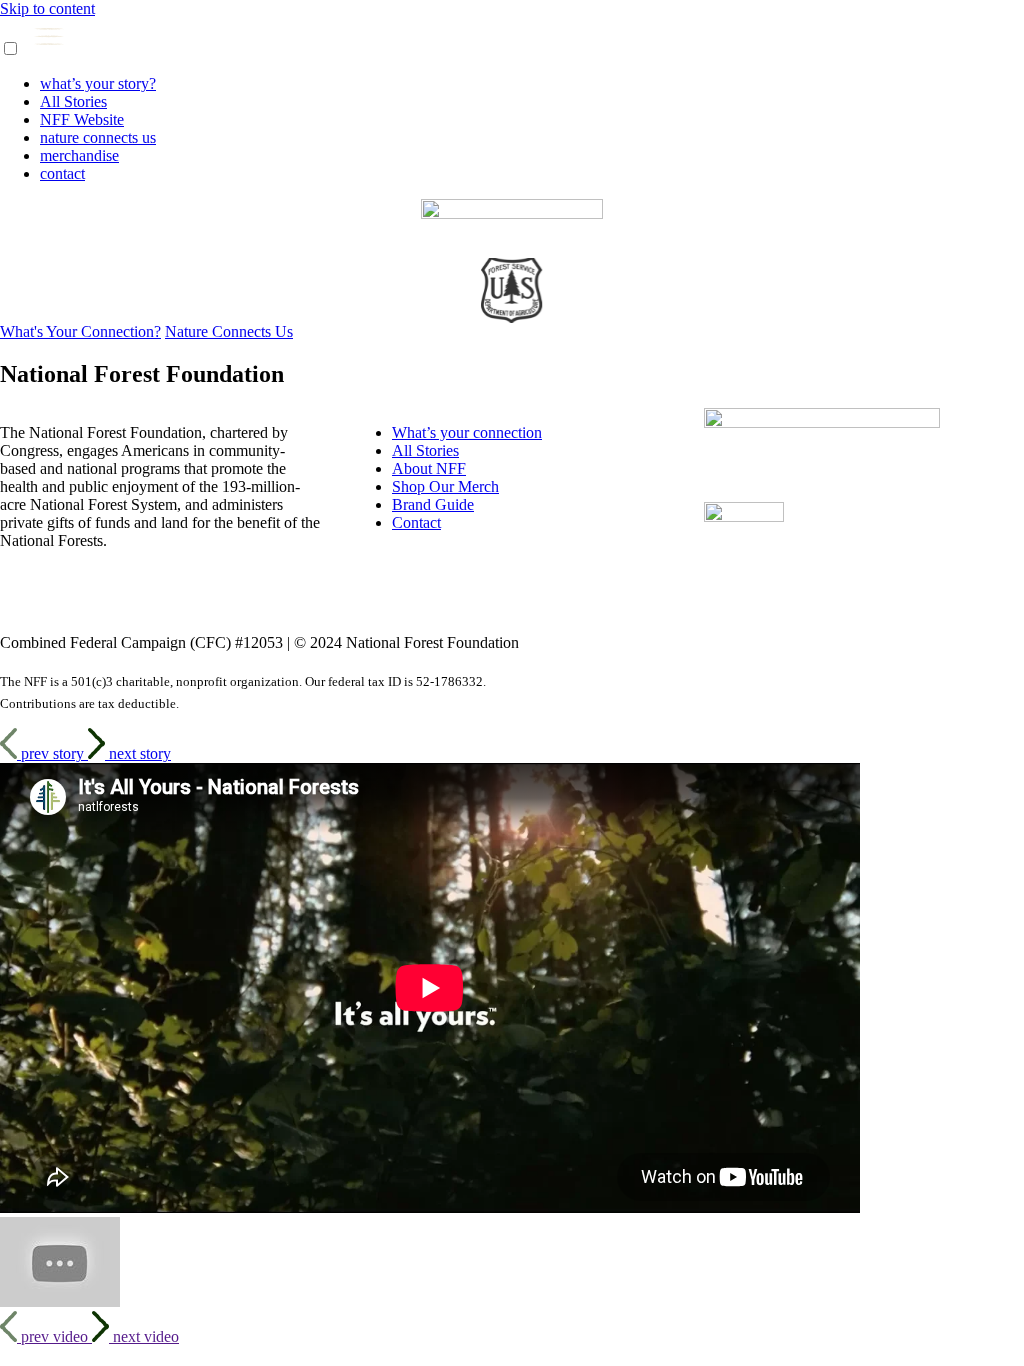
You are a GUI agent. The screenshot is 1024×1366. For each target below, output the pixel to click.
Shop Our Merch (445, 486)
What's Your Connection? (80, 331)
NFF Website (82, 119)
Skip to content (47, 8)
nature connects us (98, 137)
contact (62, 173)
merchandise (79, 155)
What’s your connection (467, 432)
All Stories (73, 101)
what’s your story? (98, 83)
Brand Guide (433, 504)
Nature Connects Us (229, 331)
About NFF (429, 468)
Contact (416, 522)
